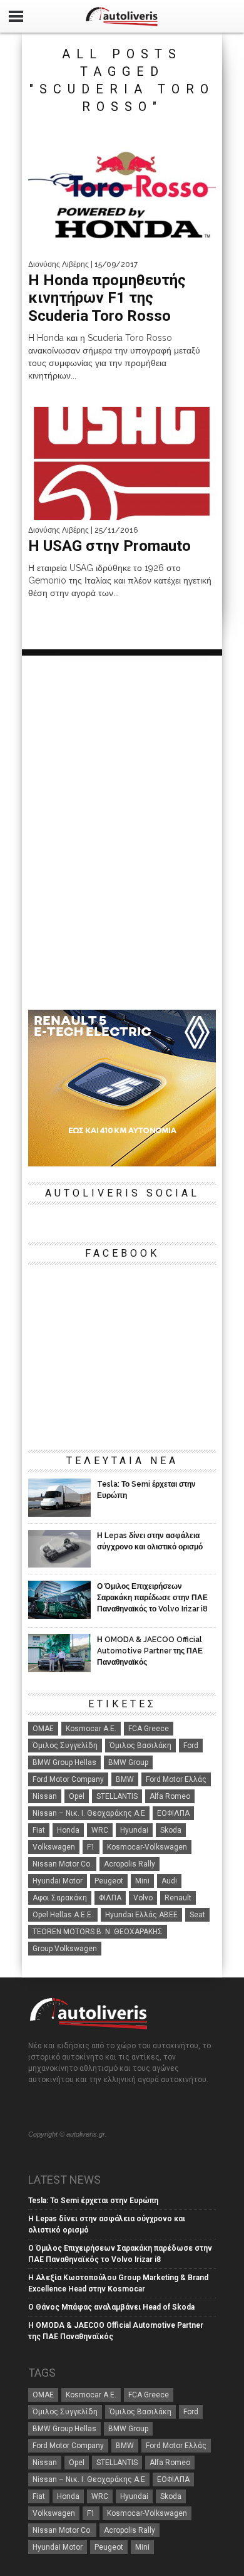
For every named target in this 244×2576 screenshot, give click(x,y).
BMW (125, 1779)
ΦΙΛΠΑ (110, 1898)
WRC (100, 1830)
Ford (191, 1746)
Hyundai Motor (58, 1881)
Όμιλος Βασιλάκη (140, 1746)
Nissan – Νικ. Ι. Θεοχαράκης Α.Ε (89, 1813)
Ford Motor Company (68, 1779)
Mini (142, 1881)
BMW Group (128, 1762)
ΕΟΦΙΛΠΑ (173, 1813)
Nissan (45, 1796)
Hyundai (134, 1830)
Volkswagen (54, 1847)
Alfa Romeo (170, 1796)
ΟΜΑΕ (43, 1729)
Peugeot (109, 1881)
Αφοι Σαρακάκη (60, 1898)
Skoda (171, 1830)
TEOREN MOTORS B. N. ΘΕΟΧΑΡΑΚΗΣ (98, 1932)
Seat (197, 1915)
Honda (68, 1830)
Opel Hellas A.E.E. (63, 1915)
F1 (91, 1847)
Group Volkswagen (65, 1949)
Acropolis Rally (130, 1864)
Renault (178, 1898)
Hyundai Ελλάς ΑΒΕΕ (141, 1915)
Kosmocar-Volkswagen (147, 1847)
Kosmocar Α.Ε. (91, 1729)
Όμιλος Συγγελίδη (65, 1746)
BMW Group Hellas (64, 1762)
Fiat (39, 1830)
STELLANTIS (117, 1796)
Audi (169, 1881)
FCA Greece (149, 1729)
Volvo (143, 1898)
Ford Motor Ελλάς (176, 1779)
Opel (77, 1796)
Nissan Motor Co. (62, 1864)
